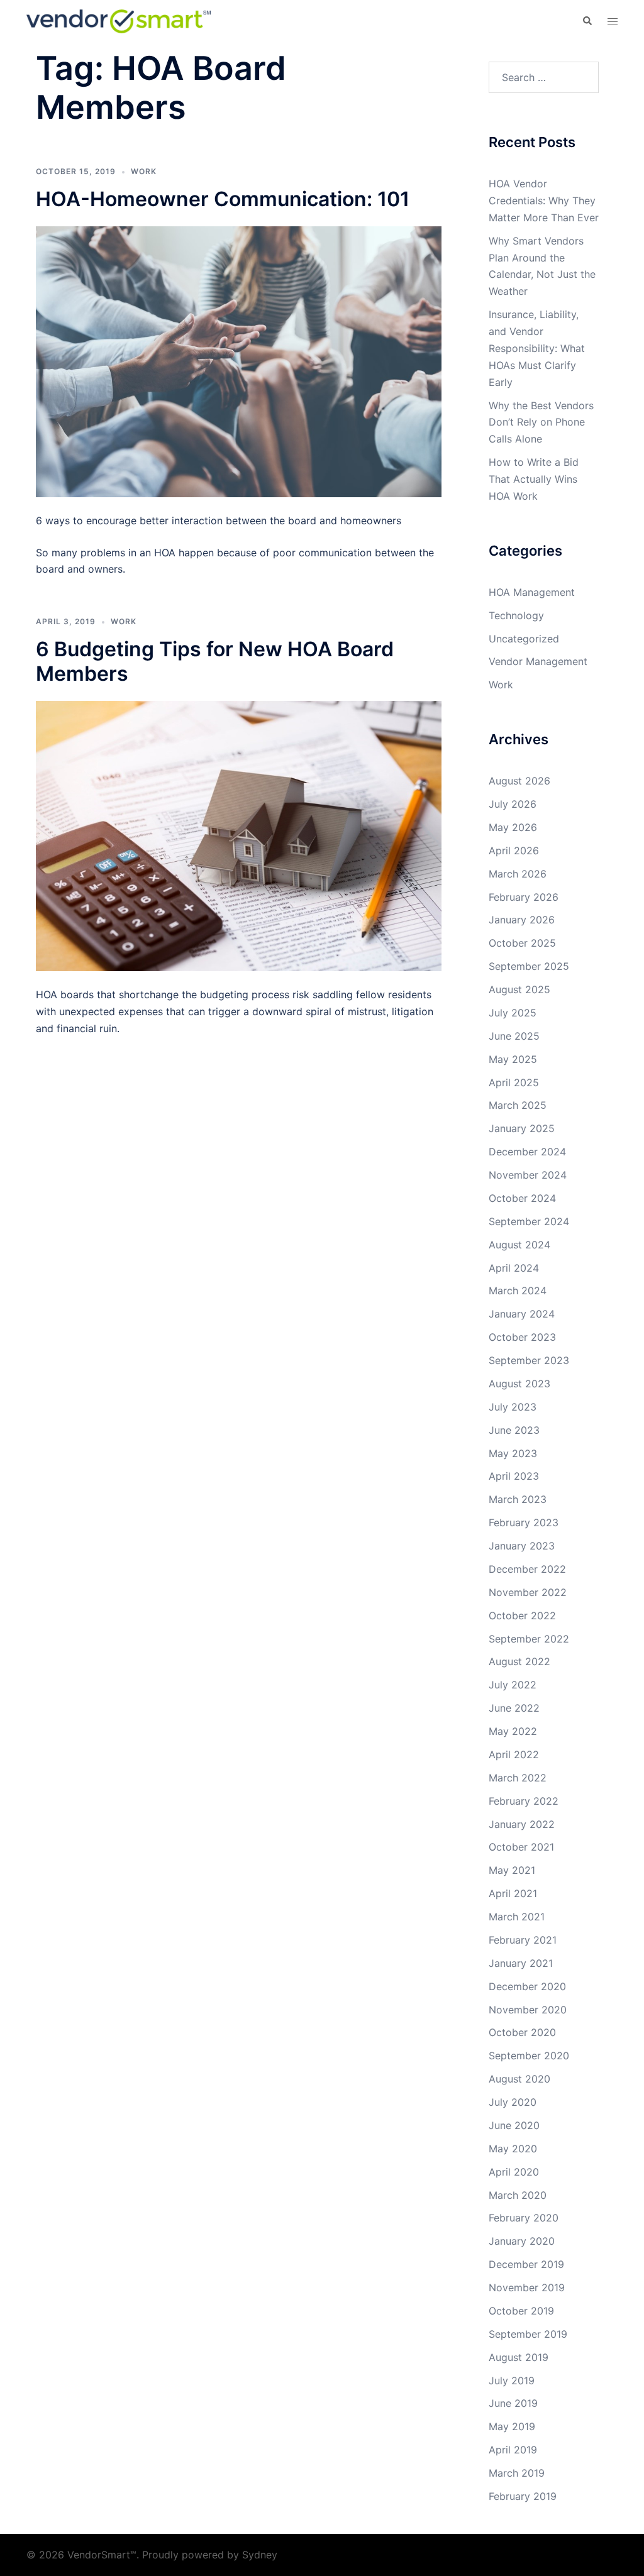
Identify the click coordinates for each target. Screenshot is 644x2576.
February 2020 (524, 2218)
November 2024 (528, 1175)
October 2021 (521, 1847)
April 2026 (514, 850)
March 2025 (518, 1105)
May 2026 (513, 827)
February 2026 (524, 897)
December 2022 (527, 1569)
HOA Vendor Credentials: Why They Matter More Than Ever (544, 201)
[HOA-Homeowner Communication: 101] (239, 361)
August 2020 (519, 2079)
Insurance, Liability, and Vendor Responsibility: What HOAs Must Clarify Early (537, 348)
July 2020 (513, 2102)
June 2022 (514, 1708)
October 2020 (522, 2032)
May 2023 (513, 1453)
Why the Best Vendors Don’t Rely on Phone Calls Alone (541, 422)
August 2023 (519, 1384)
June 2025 (514, 1036)
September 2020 (529, 2056)
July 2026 (513, 804)
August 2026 (519, 781)
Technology (516, 615)
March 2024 (518, 1291)
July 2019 (512, 2381)
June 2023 (514, 1430)
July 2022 (513, 1685)
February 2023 (524, 1522)
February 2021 (523, 1940)
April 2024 (514, 1268)
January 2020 (522, 2241)
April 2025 (514, 1082)
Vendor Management (538, 661)
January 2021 (521, 1963)
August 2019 (519, 2357)
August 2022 (519, 1661)
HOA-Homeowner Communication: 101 (223, 199)
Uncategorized (524, 639)
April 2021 (513, 1893)
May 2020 (513, 2149)
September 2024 (529, 1221)
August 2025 (519, 989)
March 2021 (517, 1917)
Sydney (260, 2555)
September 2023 (529, 1360)
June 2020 (514, 2125)
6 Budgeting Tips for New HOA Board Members (215, 661)
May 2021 (512, 1870)
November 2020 (528, 2010)
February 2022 (524, 1801)
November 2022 (528, 1592)
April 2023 (514, 1476)
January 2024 (522, 1314)
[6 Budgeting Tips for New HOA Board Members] (239, 835)
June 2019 (513, 2403)
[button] (587, 21)
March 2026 (518, 874)
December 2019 (526, 2264)
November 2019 (527, 2287)
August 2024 (519, 1245)
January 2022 (522, 1824)
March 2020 (518, 2195)
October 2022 (522, 1616)
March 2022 (518, 1778)
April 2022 (514, 1754)
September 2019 (528, 2334)
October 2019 (521, 2311)
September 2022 (529, 1639)
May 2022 (513, 1731)
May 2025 (513, 1059)
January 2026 (522, 920)
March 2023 (518, 1499)
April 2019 (513, 2450)
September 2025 (529, 966)
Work (144, 171)
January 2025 (522, 1128)
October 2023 (522, 1337)
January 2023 (522, 1546)
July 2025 (513, 1013)
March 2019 (517, 2473)
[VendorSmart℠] (119, 20)
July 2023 (513, 1407)
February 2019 (523, 2496)
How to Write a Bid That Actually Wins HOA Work (534, 479)
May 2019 (512, 2426)
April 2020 (514, 2172)
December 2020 (527, 1986)
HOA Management (532, 592)
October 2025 (522, 943)
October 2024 (522, 1198)
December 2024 (527, 1152)
